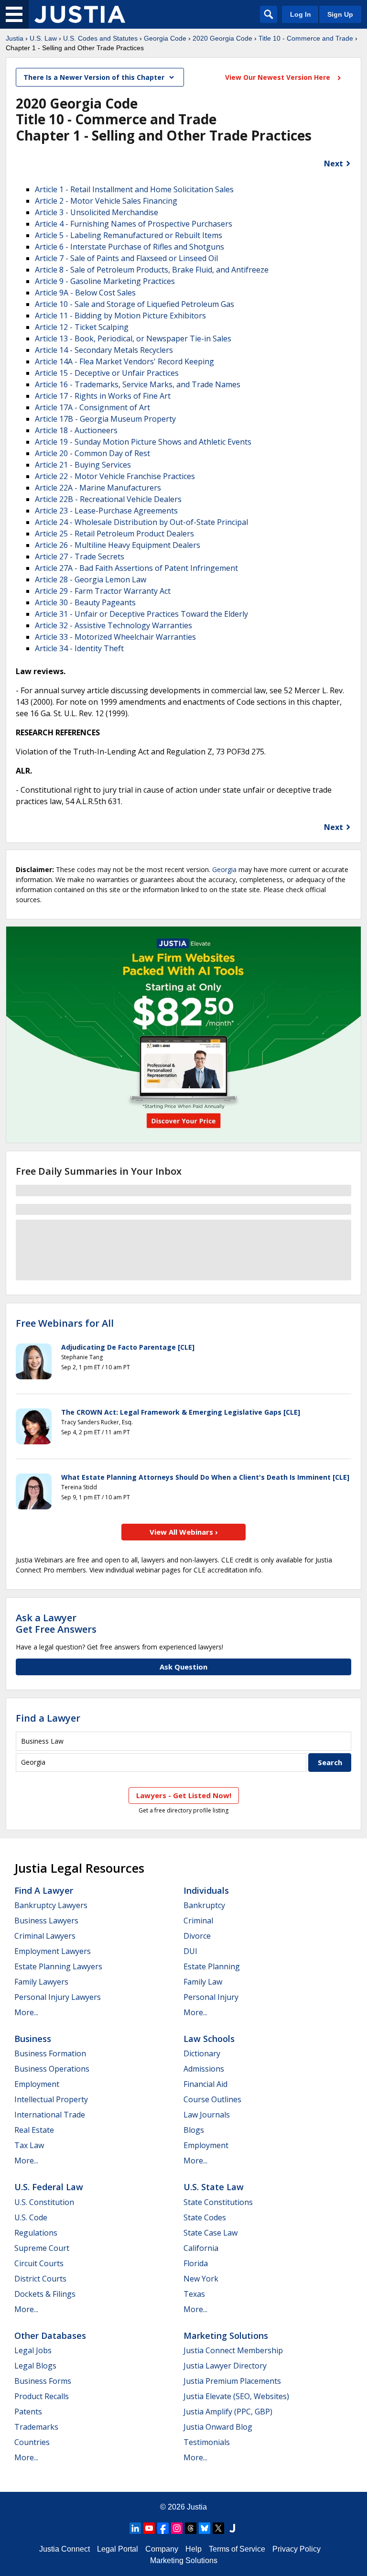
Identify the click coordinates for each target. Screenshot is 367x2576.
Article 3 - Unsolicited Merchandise (97, 212)
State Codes (205, 2217)
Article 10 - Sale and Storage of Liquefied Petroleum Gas (135, 304)
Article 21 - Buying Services (83, 465)
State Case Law (210, 2233)
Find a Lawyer (48, 1718)
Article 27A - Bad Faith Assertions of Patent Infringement (136, 568)
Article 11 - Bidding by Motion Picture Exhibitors (120, 316)
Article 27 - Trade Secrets (80, 557)
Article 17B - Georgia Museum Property (105, 419)
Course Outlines (212, 2099)
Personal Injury (211, 1997)
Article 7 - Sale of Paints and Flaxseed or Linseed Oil (126, 258)
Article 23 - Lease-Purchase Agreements (106, 511)
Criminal (198, 1921)
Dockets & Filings (45, 2294)
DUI (190, 1951)
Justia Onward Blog (218, 2427)
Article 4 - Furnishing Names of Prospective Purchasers (134, 224)
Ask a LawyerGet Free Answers (56, 1623)
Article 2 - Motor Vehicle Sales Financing (106, 201)
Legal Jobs (33, 2350)
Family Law (203, 1982)
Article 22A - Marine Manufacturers (98, 488)
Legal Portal (118, 2549)
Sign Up (340, 14)
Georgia (224, 869)
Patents (28, 2412)
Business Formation (50, 2053)
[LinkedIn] (135, 2528)
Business (33, 2039)
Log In (301, 14)
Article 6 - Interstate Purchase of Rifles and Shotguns (130, 247)
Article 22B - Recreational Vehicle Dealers (108, 499)
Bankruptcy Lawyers (51, 1905)
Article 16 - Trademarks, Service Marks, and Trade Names (138, 384)
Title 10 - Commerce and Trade (306, 38)
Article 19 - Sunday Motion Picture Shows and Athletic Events (143, 442)
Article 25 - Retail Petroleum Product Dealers (114, 534)
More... (26, 2012)
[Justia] (80, 14)
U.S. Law (43, 38)
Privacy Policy (297, 2549)
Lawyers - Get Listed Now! (184, 1795)
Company (162, 2549)
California (201, 2248)
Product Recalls (42, 2396)
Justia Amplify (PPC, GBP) (228, 2412)
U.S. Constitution (44, 2202)
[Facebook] (163, 2528)
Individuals (206, 1890)
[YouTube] (149, 2528)
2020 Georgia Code (222, 38)
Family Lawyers (41, 1982)
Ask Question (183, 1667)
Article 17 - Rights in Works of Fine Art (103, 396)
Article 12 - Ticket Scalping (82, 327)
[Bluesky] (205, 2528)
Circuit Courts (39, 2263)
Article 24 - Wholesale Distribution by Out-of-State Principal (141, 522)
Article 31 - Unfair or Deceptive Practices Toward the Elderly (141, 614)
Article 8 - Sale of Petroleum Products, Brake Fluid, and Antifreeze (152, 270)
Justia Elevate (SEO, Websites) (236, 2396)
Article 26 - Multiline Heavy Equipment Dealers (118, 545)
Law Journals (207, 2115)
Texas (194, 2294)
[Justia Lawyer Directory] (232, 2528)
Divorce (197, 1936)
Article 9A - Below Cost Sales (85, 293)
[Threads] (191, 2528)
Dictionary (202, 2053)
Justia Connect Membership (233, 2350)
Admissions (204, 2069)
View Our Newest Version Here (279, 77)
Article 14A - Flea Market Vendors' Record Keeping (124, 361)
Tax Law (29, 2145)
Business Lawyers (46, 1921)
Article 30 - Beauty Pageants (85, 602)
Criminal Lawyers (45, 1936)
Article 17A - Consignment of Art (92, 407)
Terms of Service (237, 2549)
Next (334, 164)
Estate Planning (212, 1966)
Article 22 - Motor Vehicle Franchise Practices (115, 476)
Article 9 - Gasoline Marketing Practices (105, 281)
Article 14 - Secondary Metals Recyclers (104, 350)
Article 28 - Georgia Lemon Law (91, 579)
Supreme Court (42, 2248)
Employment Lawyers (53, 1951)
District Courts (40, 2279)
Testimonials (207, 2442)
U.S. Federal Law (49, 2187)
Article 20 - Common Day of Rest (92, 453)
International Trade (50, 2115)
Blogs (194, 2130)
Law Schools (209, 2039)
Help (194, 2549)
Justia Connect (65, 2549)
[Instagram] (177, 2528)
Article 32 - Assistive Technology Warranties (113, 625)
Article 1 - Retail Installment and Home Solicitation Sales (134, 189)
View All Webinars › (184, 1532)
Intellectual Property (51, 2099)
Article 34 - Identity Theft (79, 648)
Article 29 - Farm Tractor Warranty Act (103, 591)
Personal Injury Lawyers (58, 1997)
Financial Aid (205, 2084)
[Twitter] (218, 2528)
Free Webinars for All (65, 1323)
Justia (15, 38)
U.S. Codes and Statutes (100, 38)
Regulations (36, 2233)
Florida (196, 2263)
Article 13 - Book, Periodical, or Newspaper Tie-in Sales (133, 338)
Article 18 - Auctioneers (76, 430)
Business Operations (52, 2069)
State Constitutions (218, 2202)
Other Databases (50, 2336)
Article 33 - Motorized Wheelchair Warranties (115, 637)
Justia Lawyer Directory (225, 2366)
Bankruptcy (204, 1905)
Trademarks (36, 2427)
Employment (37, 2084)
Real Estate (34, 2130)
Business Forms (43, 2381)
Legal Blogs (35, 2366)
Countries (32, 2442)
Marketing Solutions (226, 2336)
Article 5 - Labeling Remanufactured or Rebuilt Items (129, 235)
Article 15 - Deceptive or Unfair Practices (107, 373)
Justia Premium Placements (232, 2381)
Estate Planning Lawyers (58, 1966)
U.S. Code (31, 2217)
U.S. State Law (214, 2187)
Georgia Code (165, 38)
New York (201, 2279)
